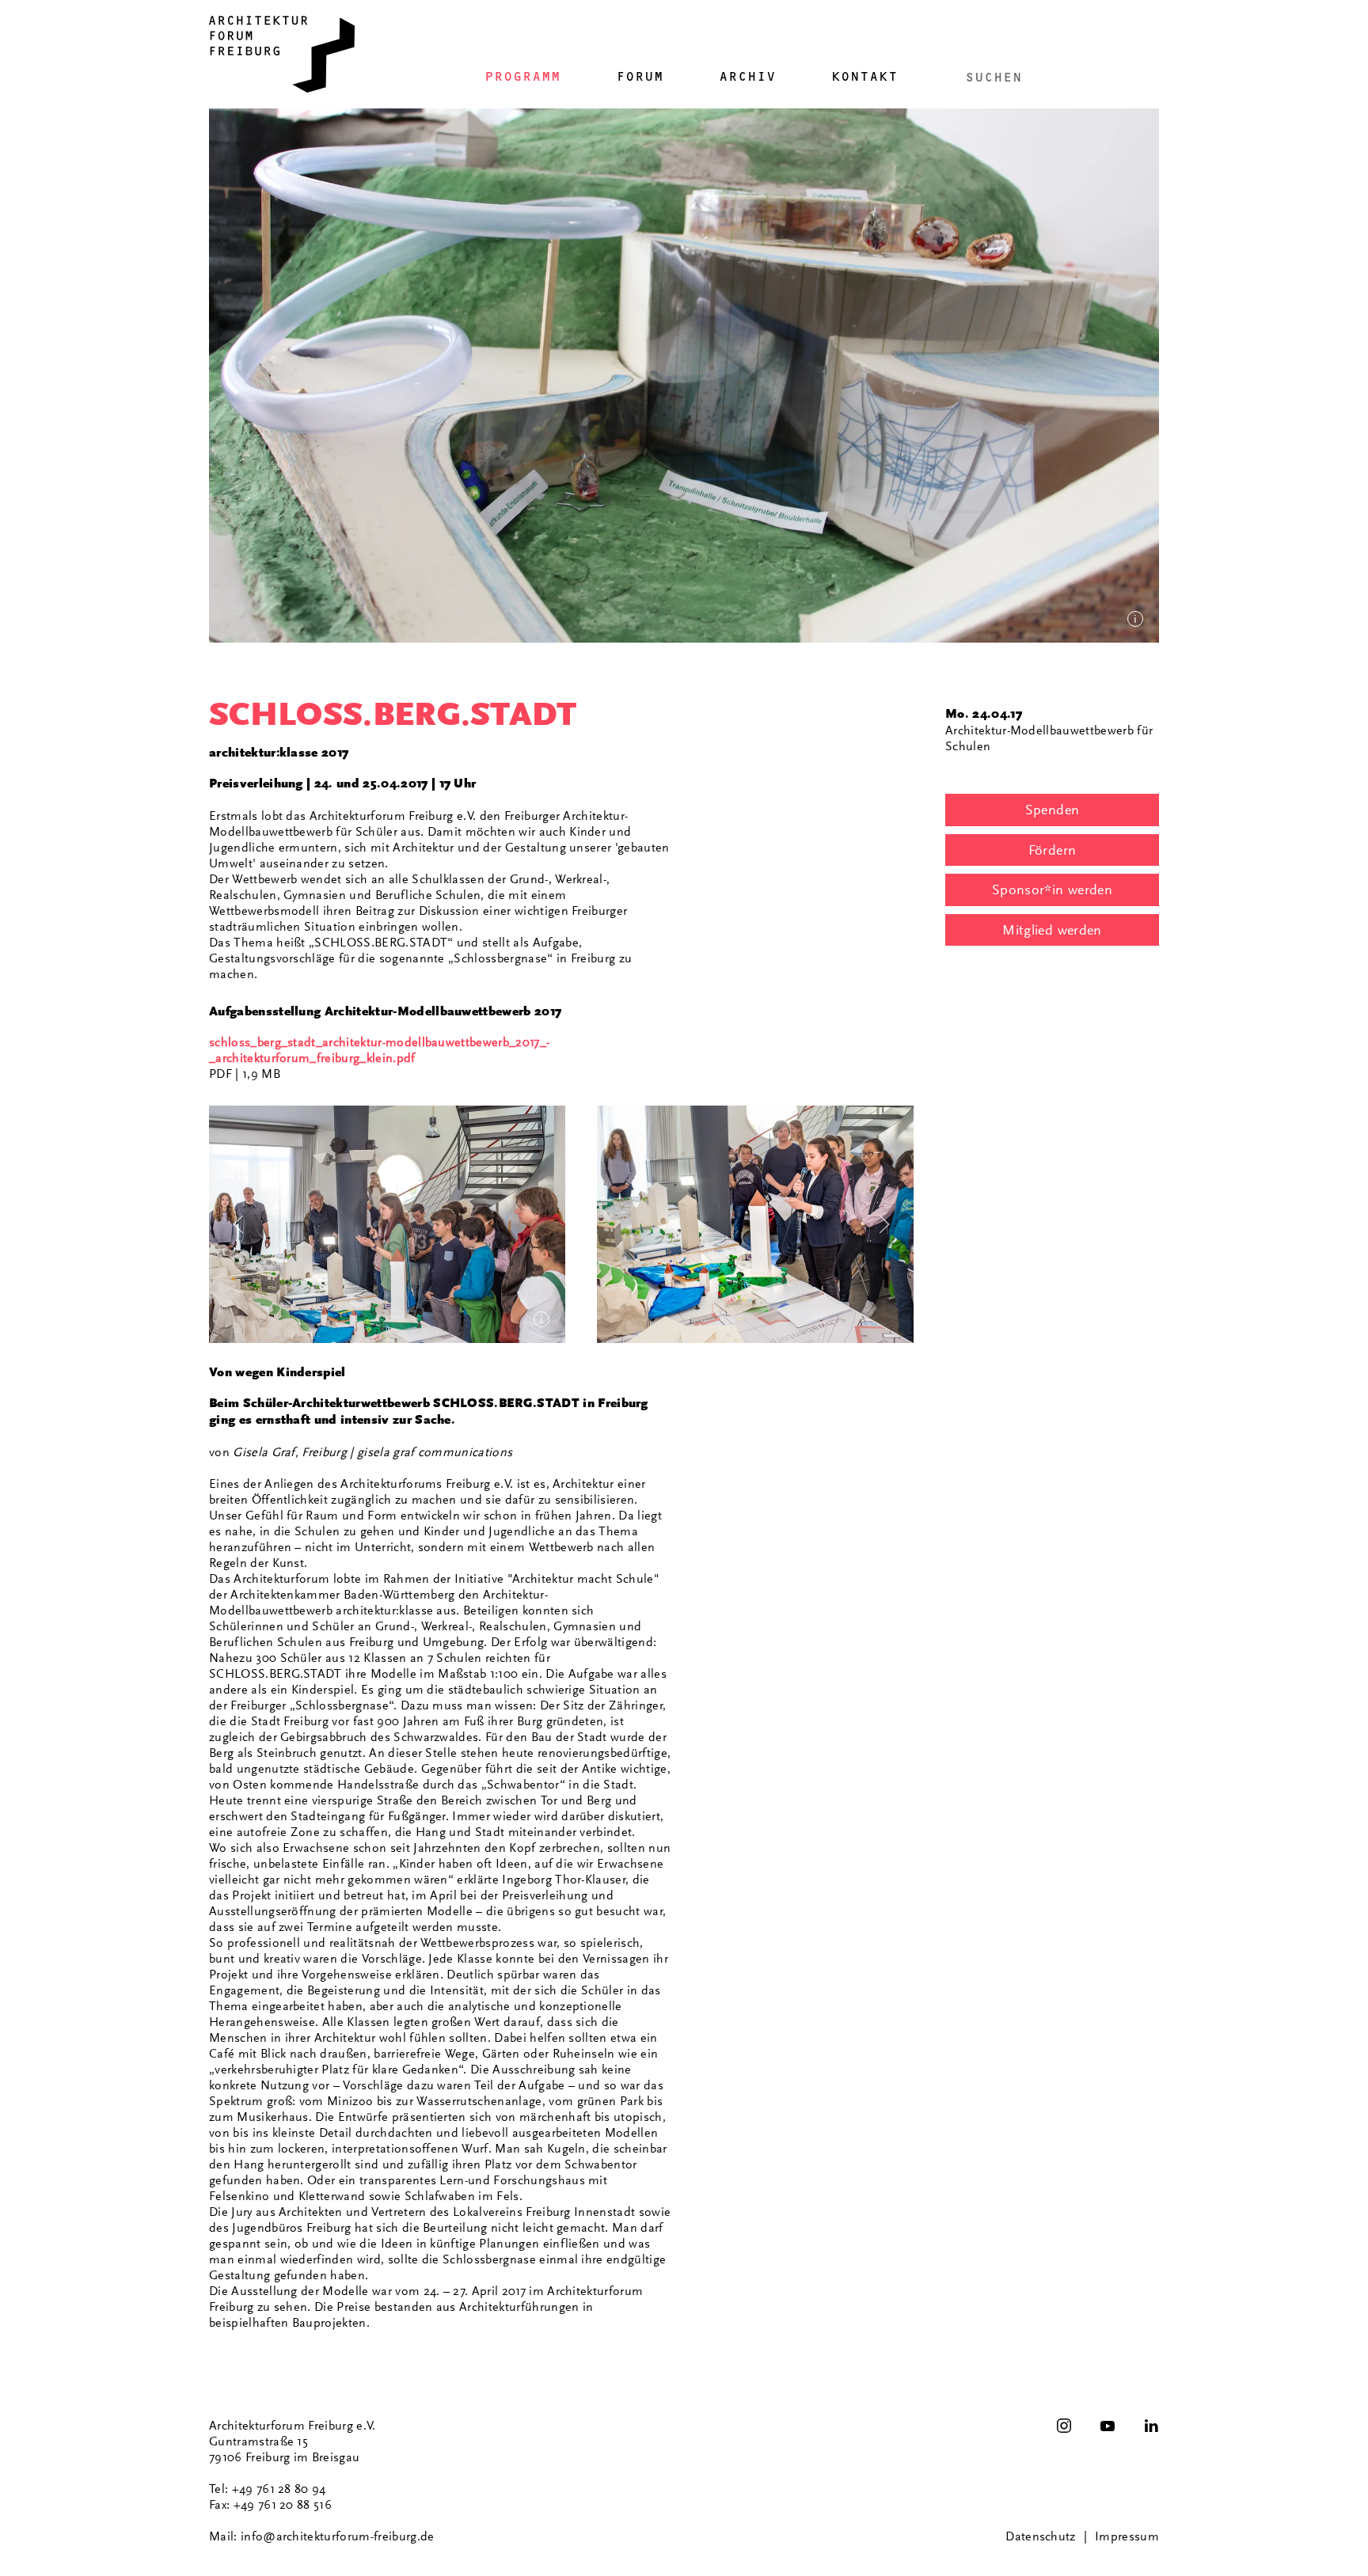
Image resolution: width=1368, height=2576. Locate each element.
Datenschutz (1041, 2536)
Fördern (1053, 850)
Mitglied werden (1052, 930)
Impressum (1127, 2536)
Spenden (1053, 810)
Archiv (747, 76)
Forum (640, 76)
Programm (522, 76)
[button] (387, 1224)
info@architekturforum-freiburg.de (338, 2536)
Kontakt (864, 76)
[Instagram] (1064, 2426)
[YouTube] (1108, 2426)
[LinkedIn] (1151, 2426)
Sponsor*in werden (1052, 890)
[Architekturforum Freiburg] (282, 54)
